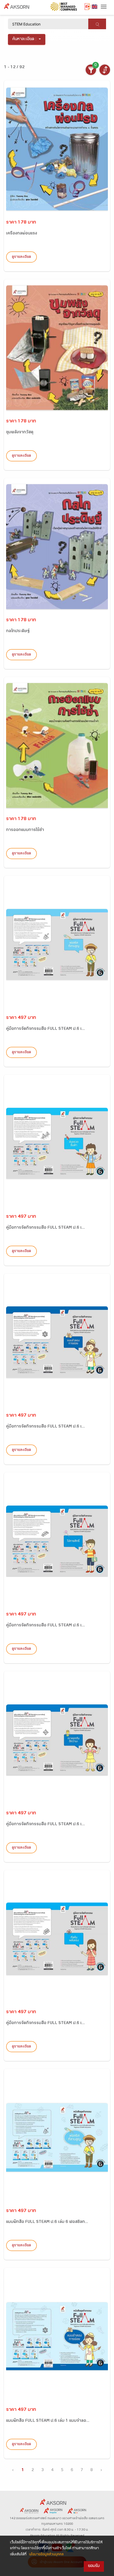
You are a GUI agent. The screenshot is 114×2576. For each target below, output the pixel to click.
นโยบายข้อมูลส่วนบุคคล (46, 2555)
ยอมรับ (94, 2566)
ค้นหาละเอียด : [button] (25, 39)
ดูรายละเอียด (21, 257)
